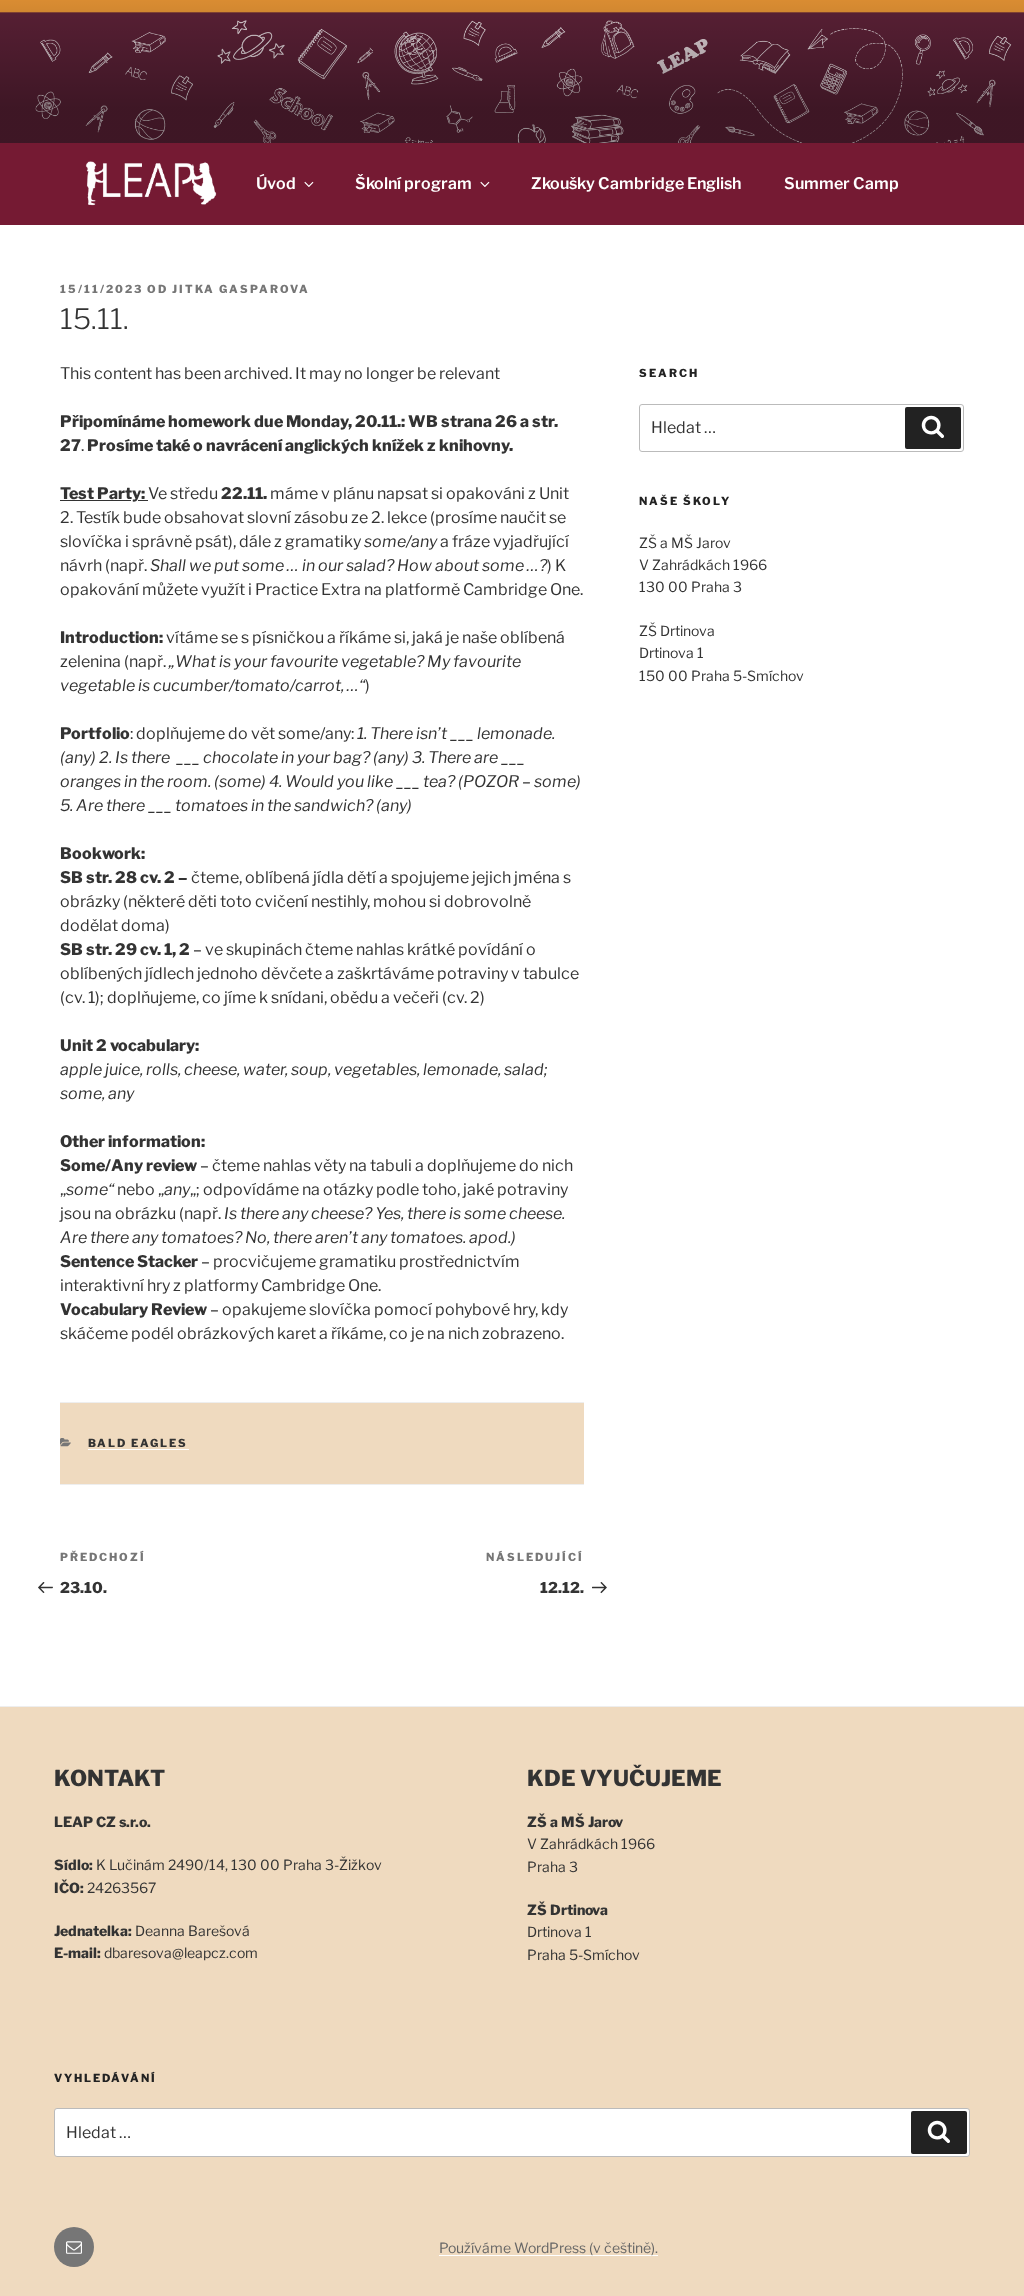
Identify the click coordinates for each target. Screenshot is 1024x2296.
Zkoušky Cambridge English (636, 183)
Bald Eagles (138, 1443)
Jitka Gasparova (241, 289)
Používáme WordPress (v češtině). (548, 2247)
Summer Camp (841, 183)
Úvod (276, 183)
